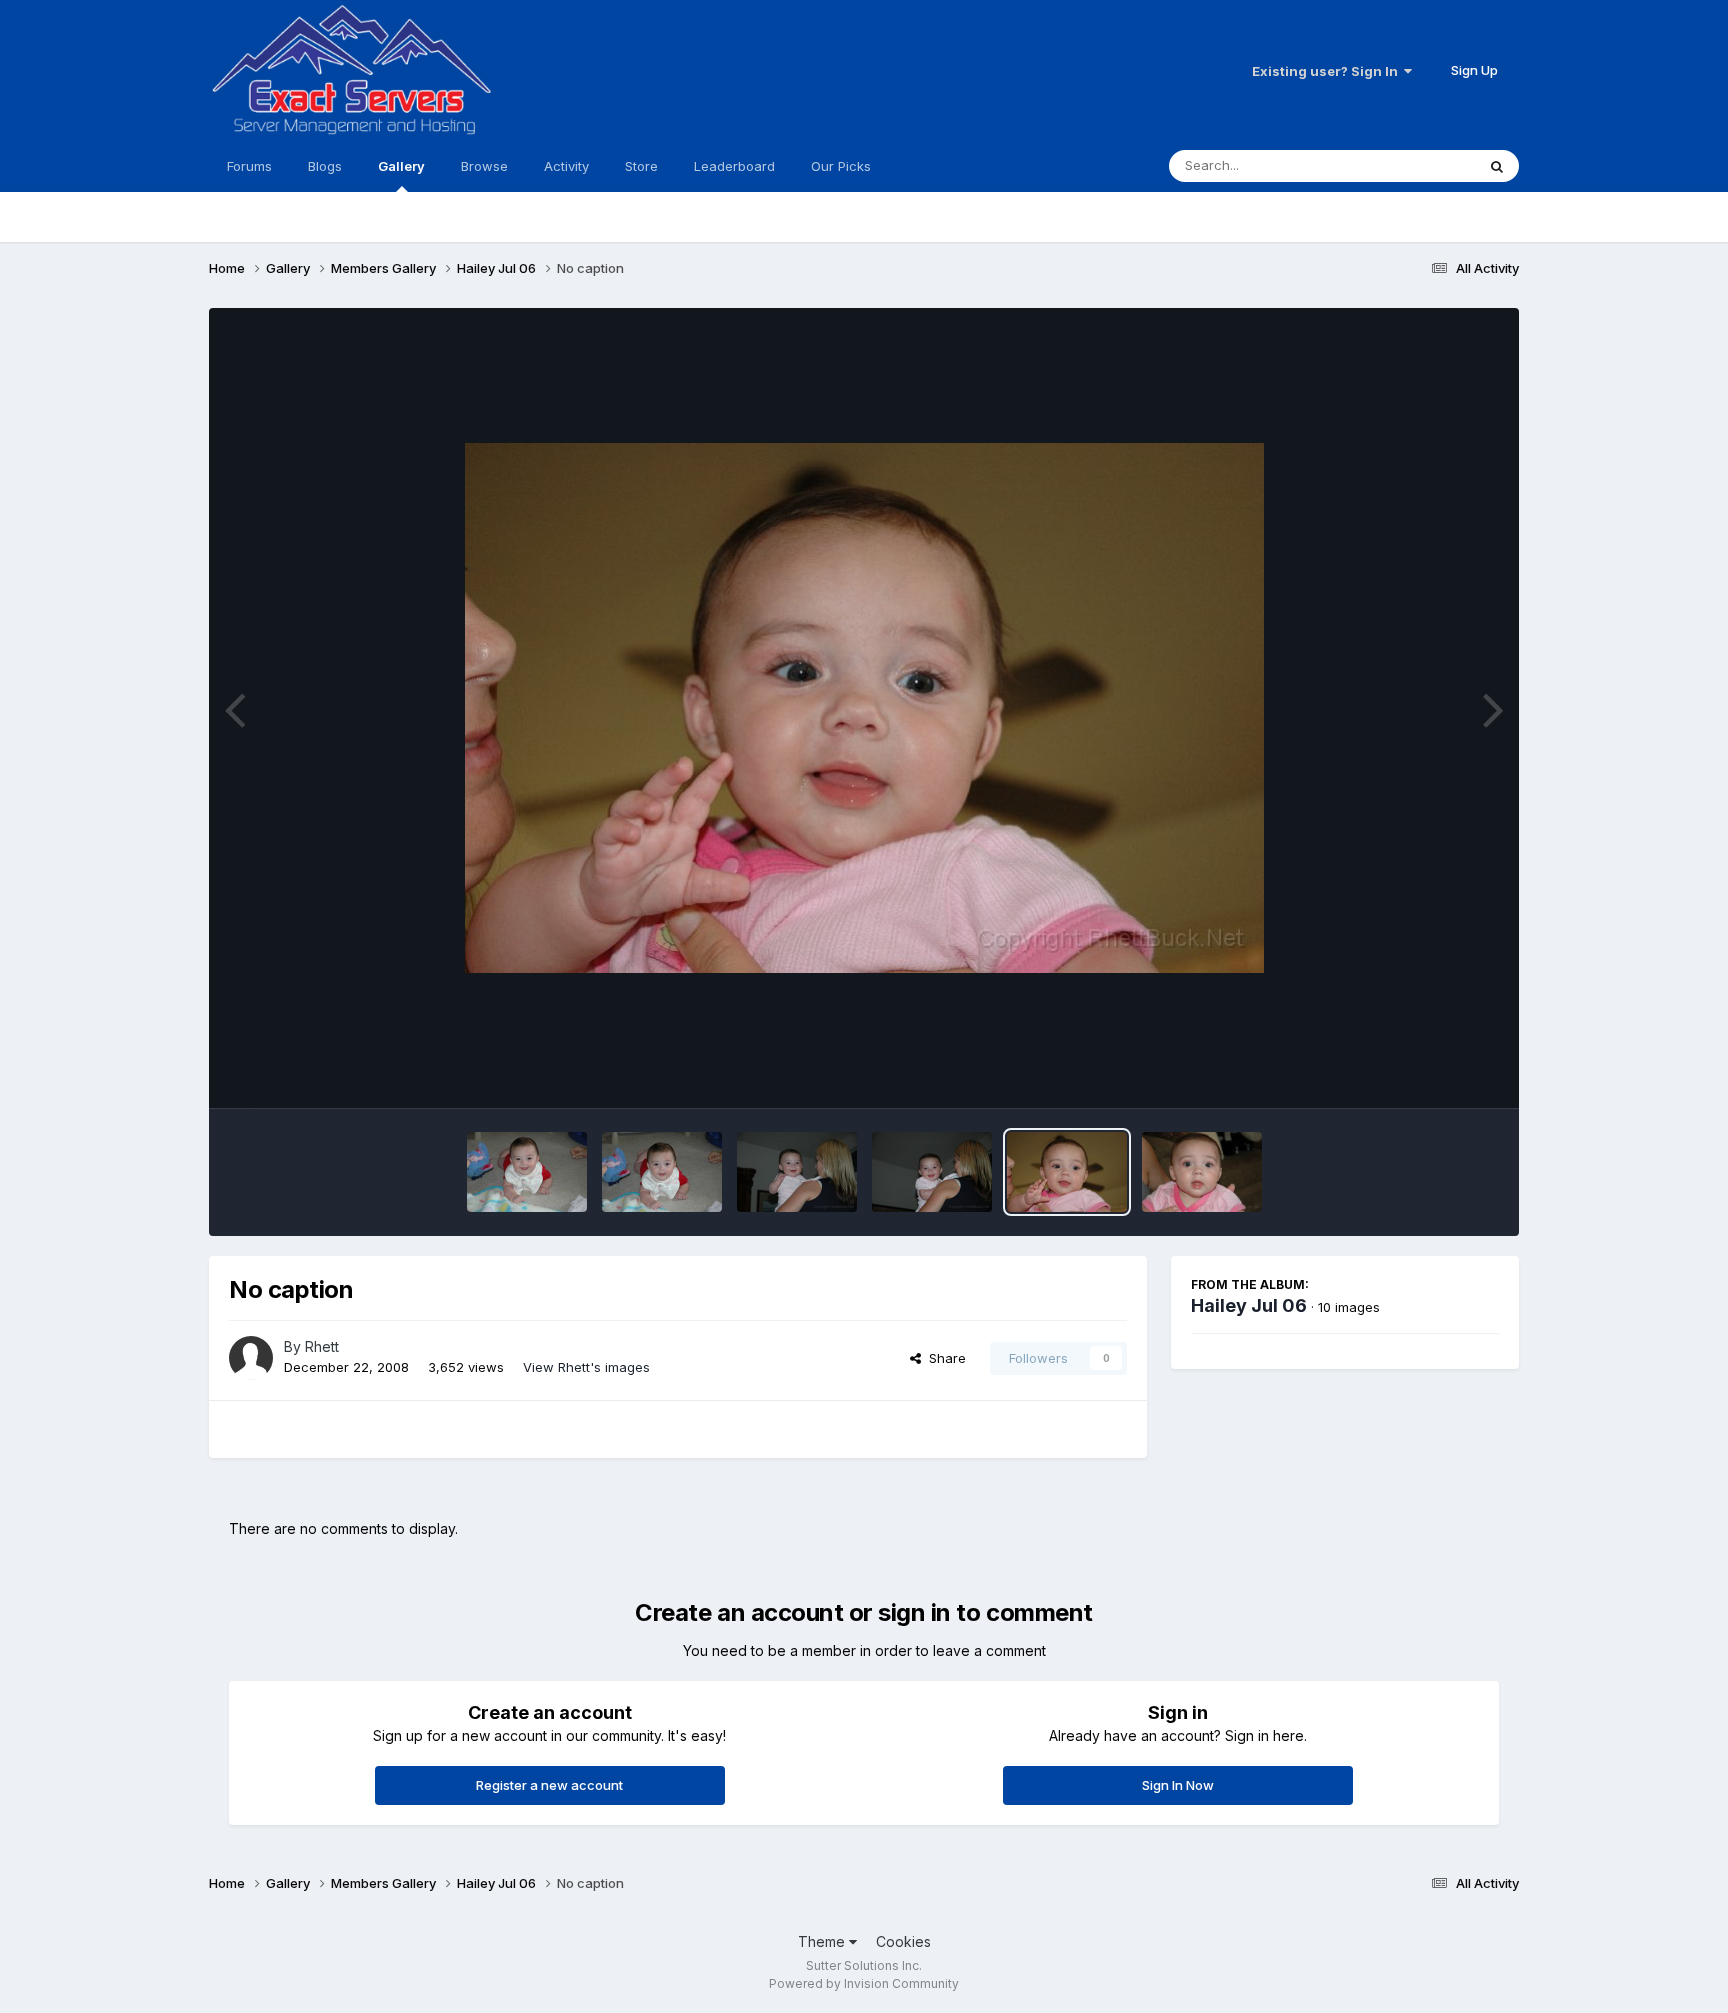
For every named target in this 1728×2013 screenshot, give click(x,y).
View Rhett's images (586, 1367)
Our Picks (841, 166)
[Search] (1497, 166)
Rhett (322, 1346)
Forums (249, 166)
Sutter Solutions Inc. (864, 1965)
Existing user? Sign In (1328, 71)
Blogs (325, 166)
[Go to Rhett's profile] (251, 1358)
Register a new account (549, 1785)
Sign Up (1474, 70)
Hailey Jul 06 (1249, 1305)
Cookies (903, 1941)
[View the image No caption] (527, 1172)
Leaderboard (734, 166)
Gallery (401, 166)
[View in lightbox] (864, 708)
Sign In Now (1178, 1785)
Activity (566, 166)
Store (641, 166)
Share (943, 1358)
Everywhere (1413, 165)
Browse (484, 166)
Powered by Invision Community (864, 1983)
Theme (823, 1941)
